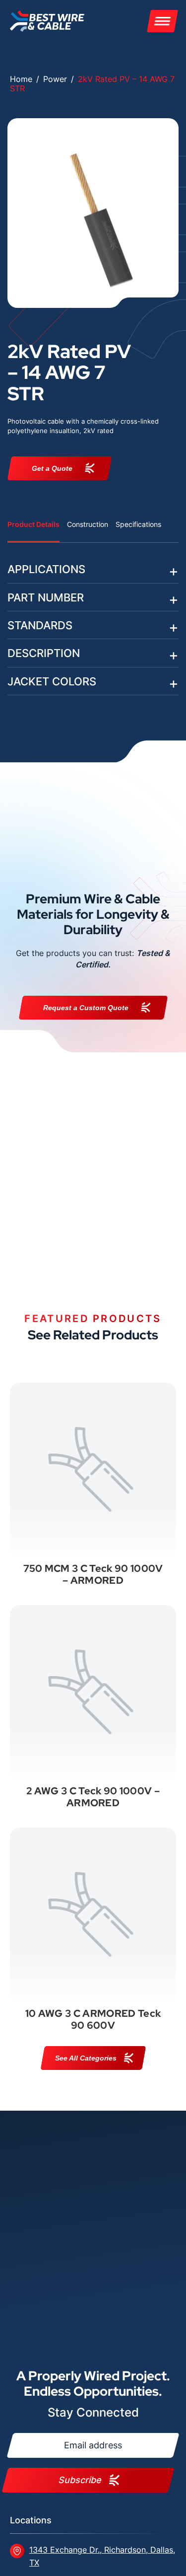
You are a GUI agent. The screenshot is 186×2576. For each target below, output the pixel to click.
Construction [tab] (88, 524)
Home (21, 79)
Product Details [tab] (33, 524)
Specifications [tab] (138, 524)
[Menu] (162, 21)
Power (55, 79)
